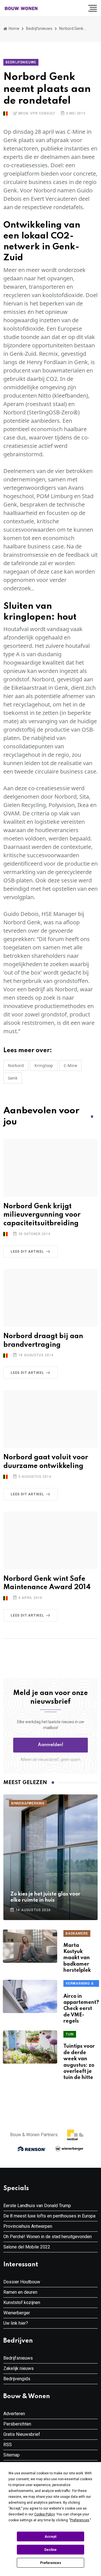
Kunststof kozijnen (22, 2302)
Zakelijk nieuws (19, 2368)
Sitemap (12, 2455)
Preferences (51, 2563)
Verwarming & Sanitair (80, 1984)
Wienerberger (17, 2313)
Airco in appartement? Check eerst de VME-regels (81, 2009)
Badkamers (77, 1933)
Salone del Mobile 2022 (27, 2247)
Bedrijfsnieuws (39, 28)
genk (13, 1078)
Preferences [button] (80, 2520)
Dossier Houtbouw (22, 2282)
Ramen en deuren (20, 2292)
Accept (50, 2537)
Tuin (70, 2034)
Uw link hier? (16, 2323)
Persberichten (17, 2424)
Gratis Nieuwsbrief (22, 2434)
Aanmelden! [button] (51, 1745)
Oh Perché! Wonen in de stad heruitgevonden (48, 2237)
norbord (16, 1065)
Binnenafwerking (28, 1803)
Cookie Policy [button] (44, 2514)
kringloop (44, 1065)
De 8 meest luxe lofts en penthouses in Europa (49, 2216)
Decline (50, 2550)
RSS (8, 2445)
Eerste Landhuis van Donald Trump (37, 2206)
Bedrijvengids (17, 2379)
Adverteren (14, 2414)
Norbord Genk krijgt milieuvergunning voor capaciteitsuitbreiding (42, 1215)
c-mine (70, 1065)
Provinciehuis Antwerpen (28, 2226)
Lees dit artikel (27, 1252)
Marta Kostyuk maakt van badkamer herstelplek (77, 1958)
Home (14, 28)
